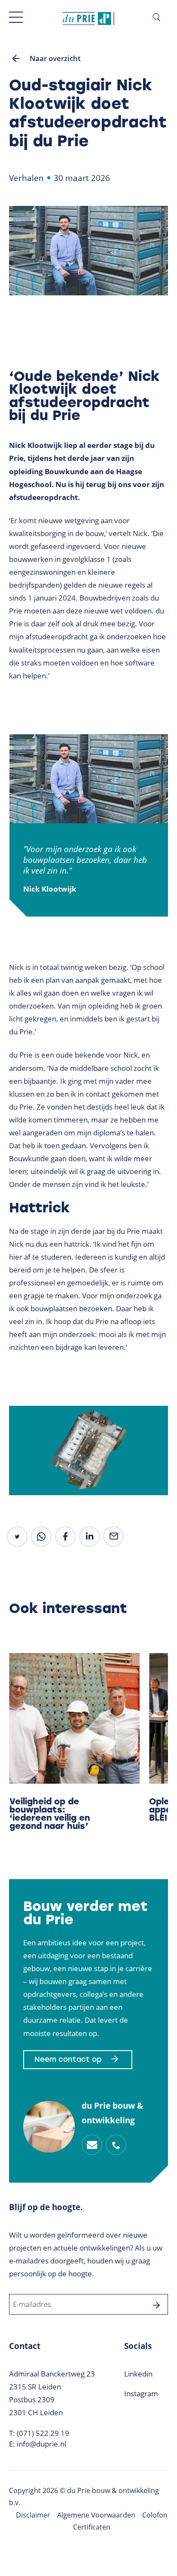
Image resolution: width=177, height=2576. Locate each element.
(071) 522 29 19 (43, 2433)
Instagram (141, 2394)
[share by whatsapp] (41, 1536)
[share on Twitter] (17, 1536)
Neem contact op (68, 2059)
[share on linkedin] (89, 1536)
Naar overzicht (55, 58)
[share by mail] (113, 1536)
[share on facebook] (65, 1536)
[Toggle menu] (16, 17)
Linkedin (138, 2374)
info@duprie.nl (41, 2444)
